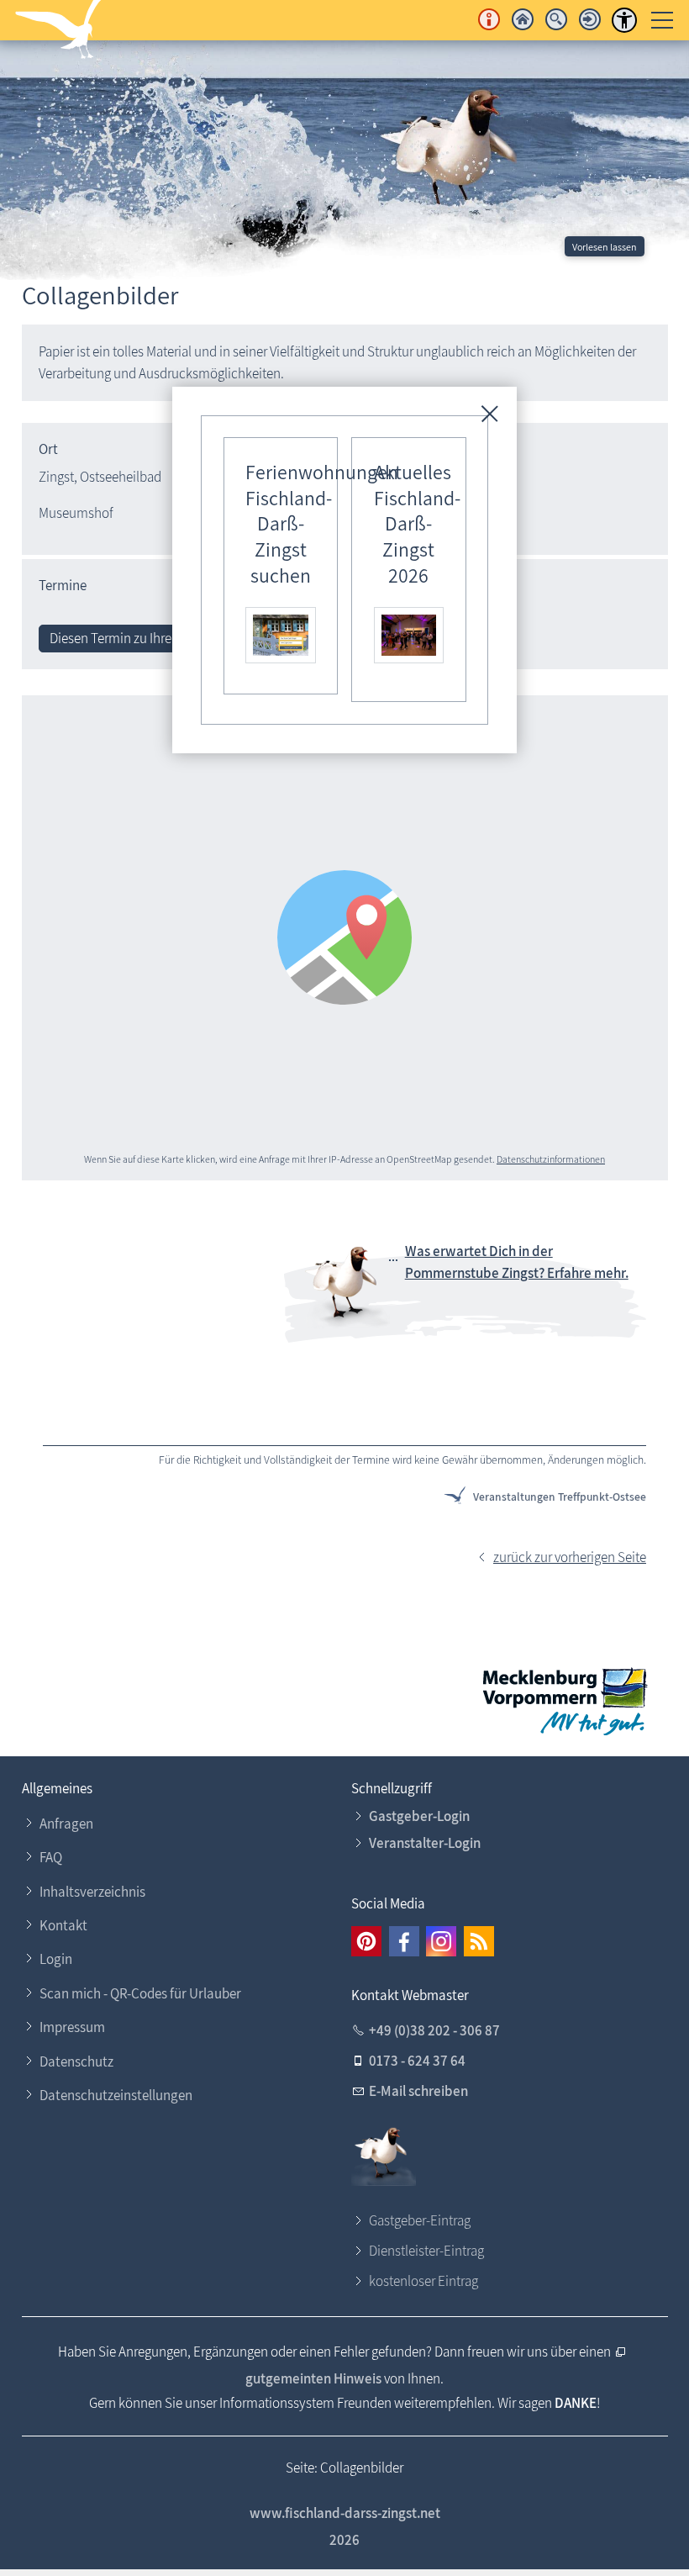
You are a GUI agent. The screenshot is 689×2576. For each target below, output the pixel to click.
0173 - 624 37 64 (417, 2061)
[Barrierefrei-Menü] (624, 20)
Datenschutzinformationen (551, 1159)
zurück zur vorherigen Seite (570, 1557)
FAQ (51, 1857)
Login (56, 1959)
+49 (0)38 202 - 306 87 (434, 2030)
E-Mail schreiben (418, 2091)
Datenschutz (76, 2061)
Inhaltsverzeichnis (92, 1892)
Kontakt (63, 1925)
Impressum (72, 2027)
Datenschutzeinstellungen (116, 2095)
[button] (366, 1941)
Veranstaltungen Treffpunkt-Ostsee (560, 1497)
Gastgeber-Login (419, 1816)
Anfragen (66, 1824)
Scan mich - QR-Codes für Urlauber (140, 1993)
